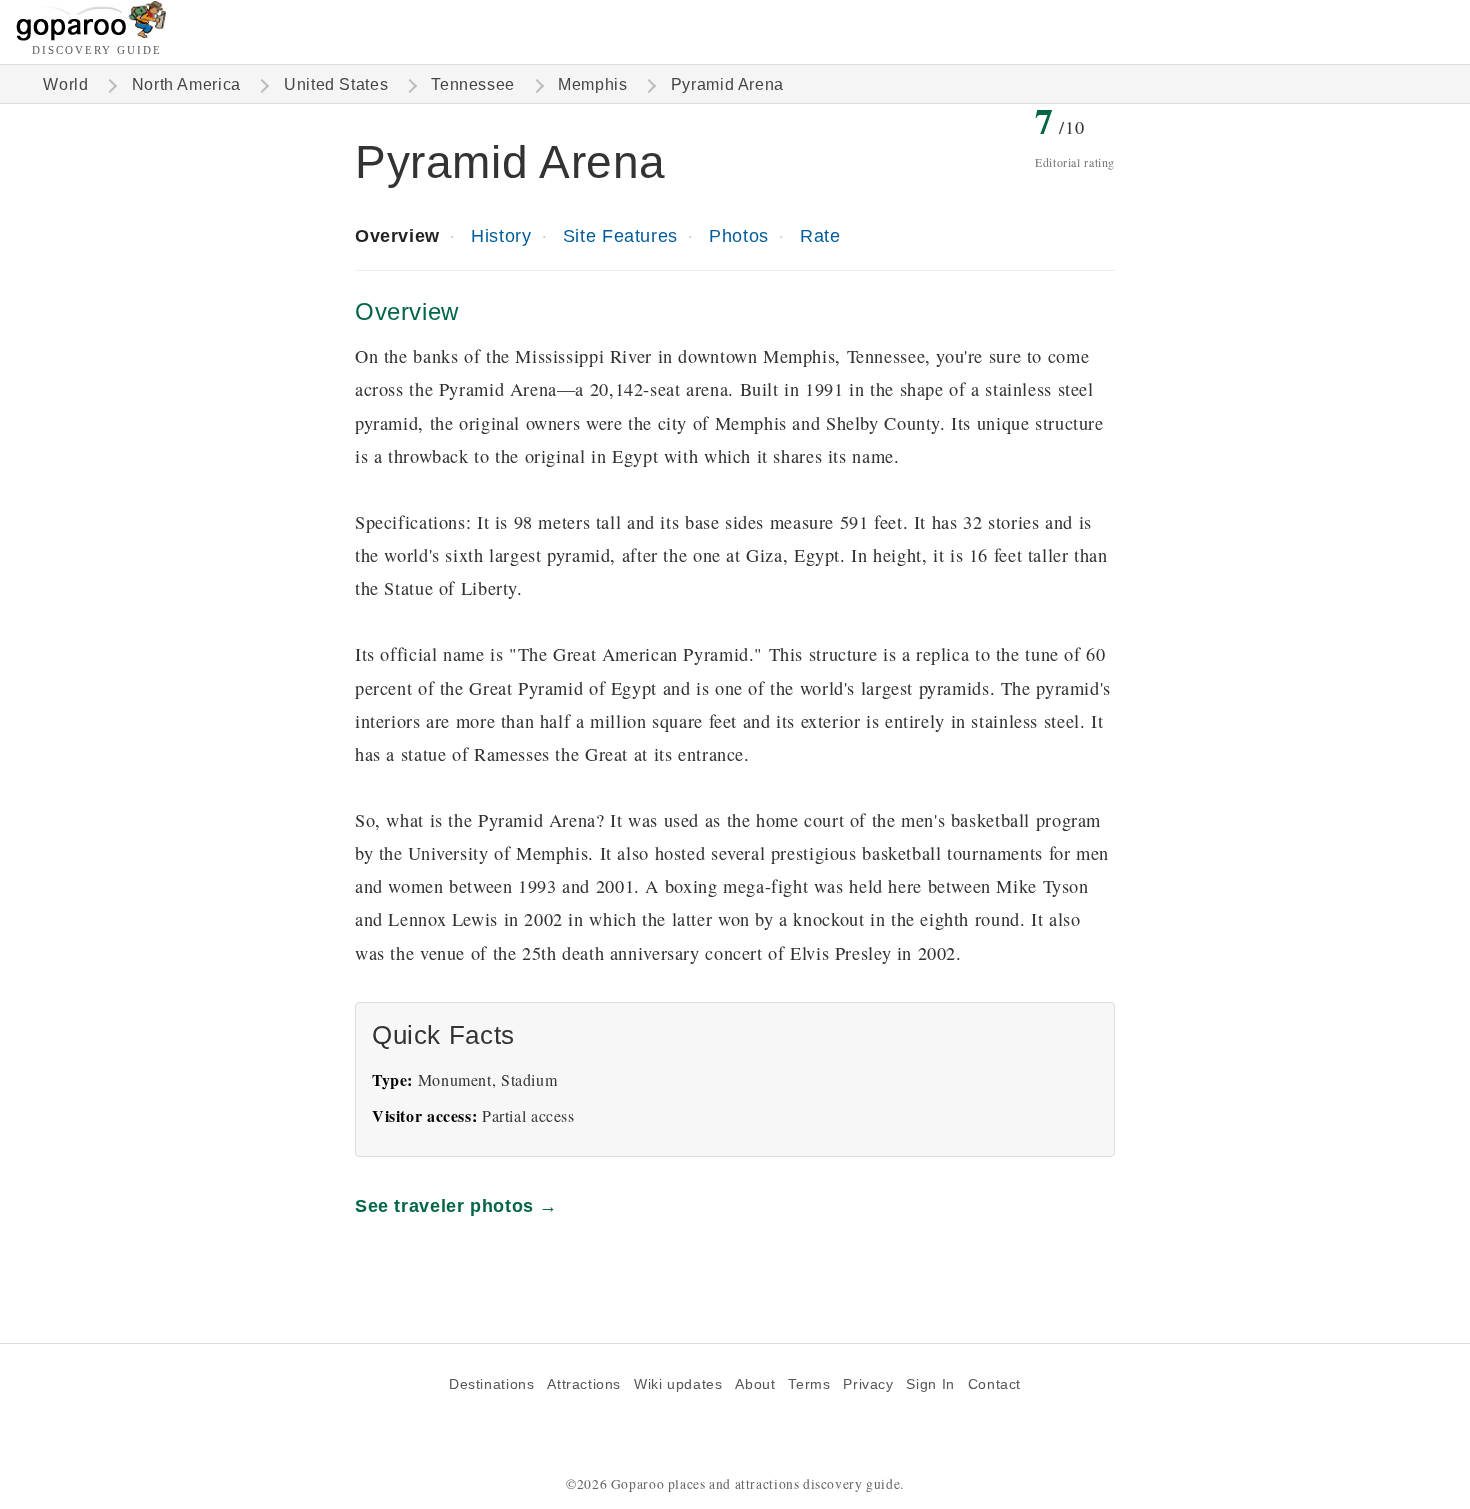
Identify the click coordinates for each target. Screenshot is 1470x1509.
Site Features (620, 235)
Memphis (592, 84)
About (755, 1384)
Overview (397, 235)
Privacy (868, 1384)
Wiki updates (678, 1384)
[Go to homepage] (91, 35)
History (501, 235)
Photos (739, 235)
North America (186, 84)
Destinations (491, 1384)
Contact (994, 1384)
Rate (820, 235)
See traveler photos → (456, 1205)
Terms (809, 1384)
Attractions (584, 1384)
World (65, 84)
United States (336, 84)
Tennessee (473, 84)
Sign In (930, 1384)
